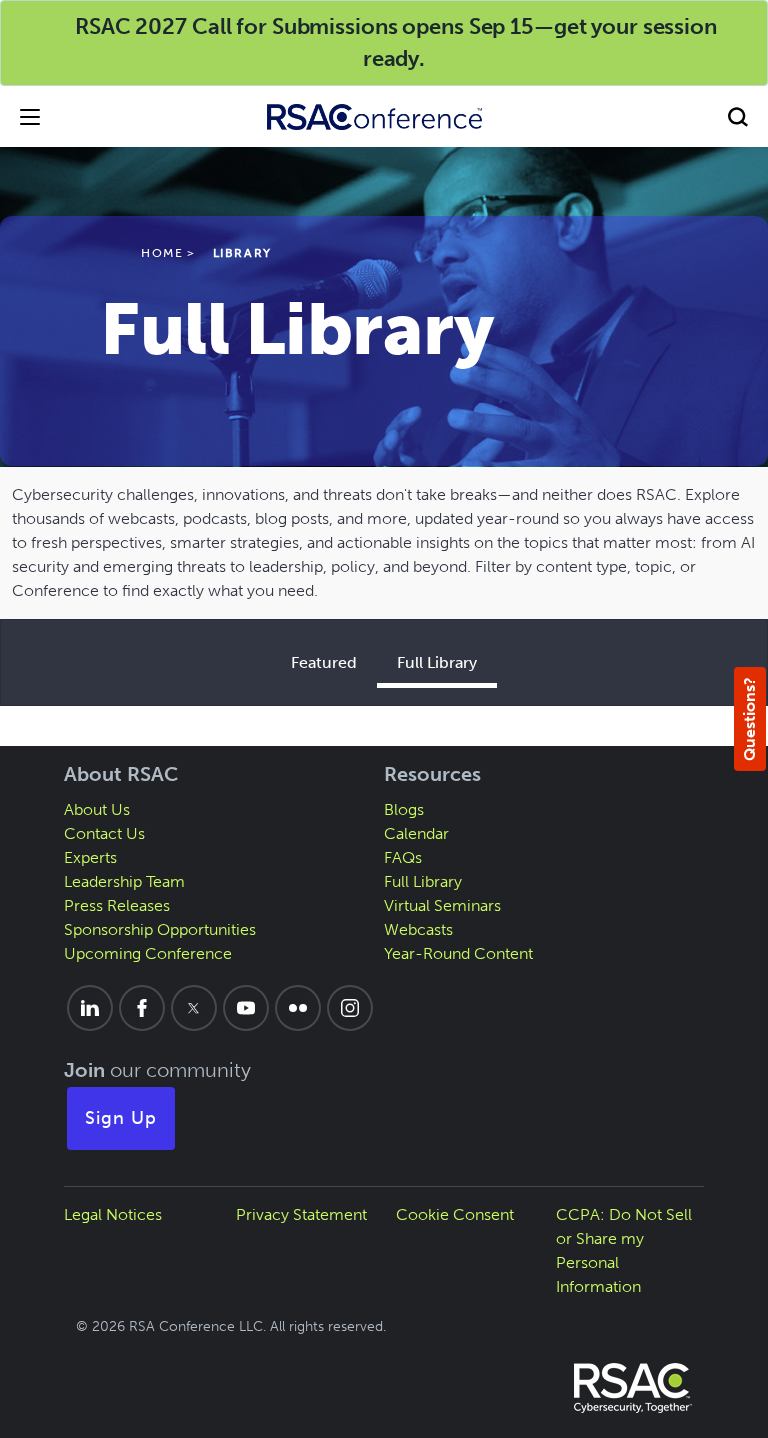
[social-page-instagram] (350, 1008)
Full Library (437, 662)
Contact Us (104, 833)
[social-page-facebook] (142, 1008)
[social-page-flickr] (298, 1008)
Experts (90, 857)
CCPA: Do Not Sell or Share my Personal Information (624, 1250)
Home (162, 253)
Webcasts (418, 929)
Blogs (404, 809)
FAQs (403, 857)
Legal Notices (113, 1214)
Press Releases (117, 905)
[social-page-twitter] (194, 1008)
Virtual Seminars (442, 905)
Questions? (749, 719)
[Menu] (30, 116)
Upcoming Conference (148, 953)
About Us (97, 809)
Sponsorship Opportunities (160, 929)
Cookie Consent (455, 1214)
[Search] (738, 116)
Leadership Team (124, 881)
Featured (324, 662)
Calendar (416, 833)
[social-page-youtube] (246, 1008)
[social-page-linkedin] (90, 1008)
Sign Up (121, 1118)
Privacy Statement (301, 1214)
